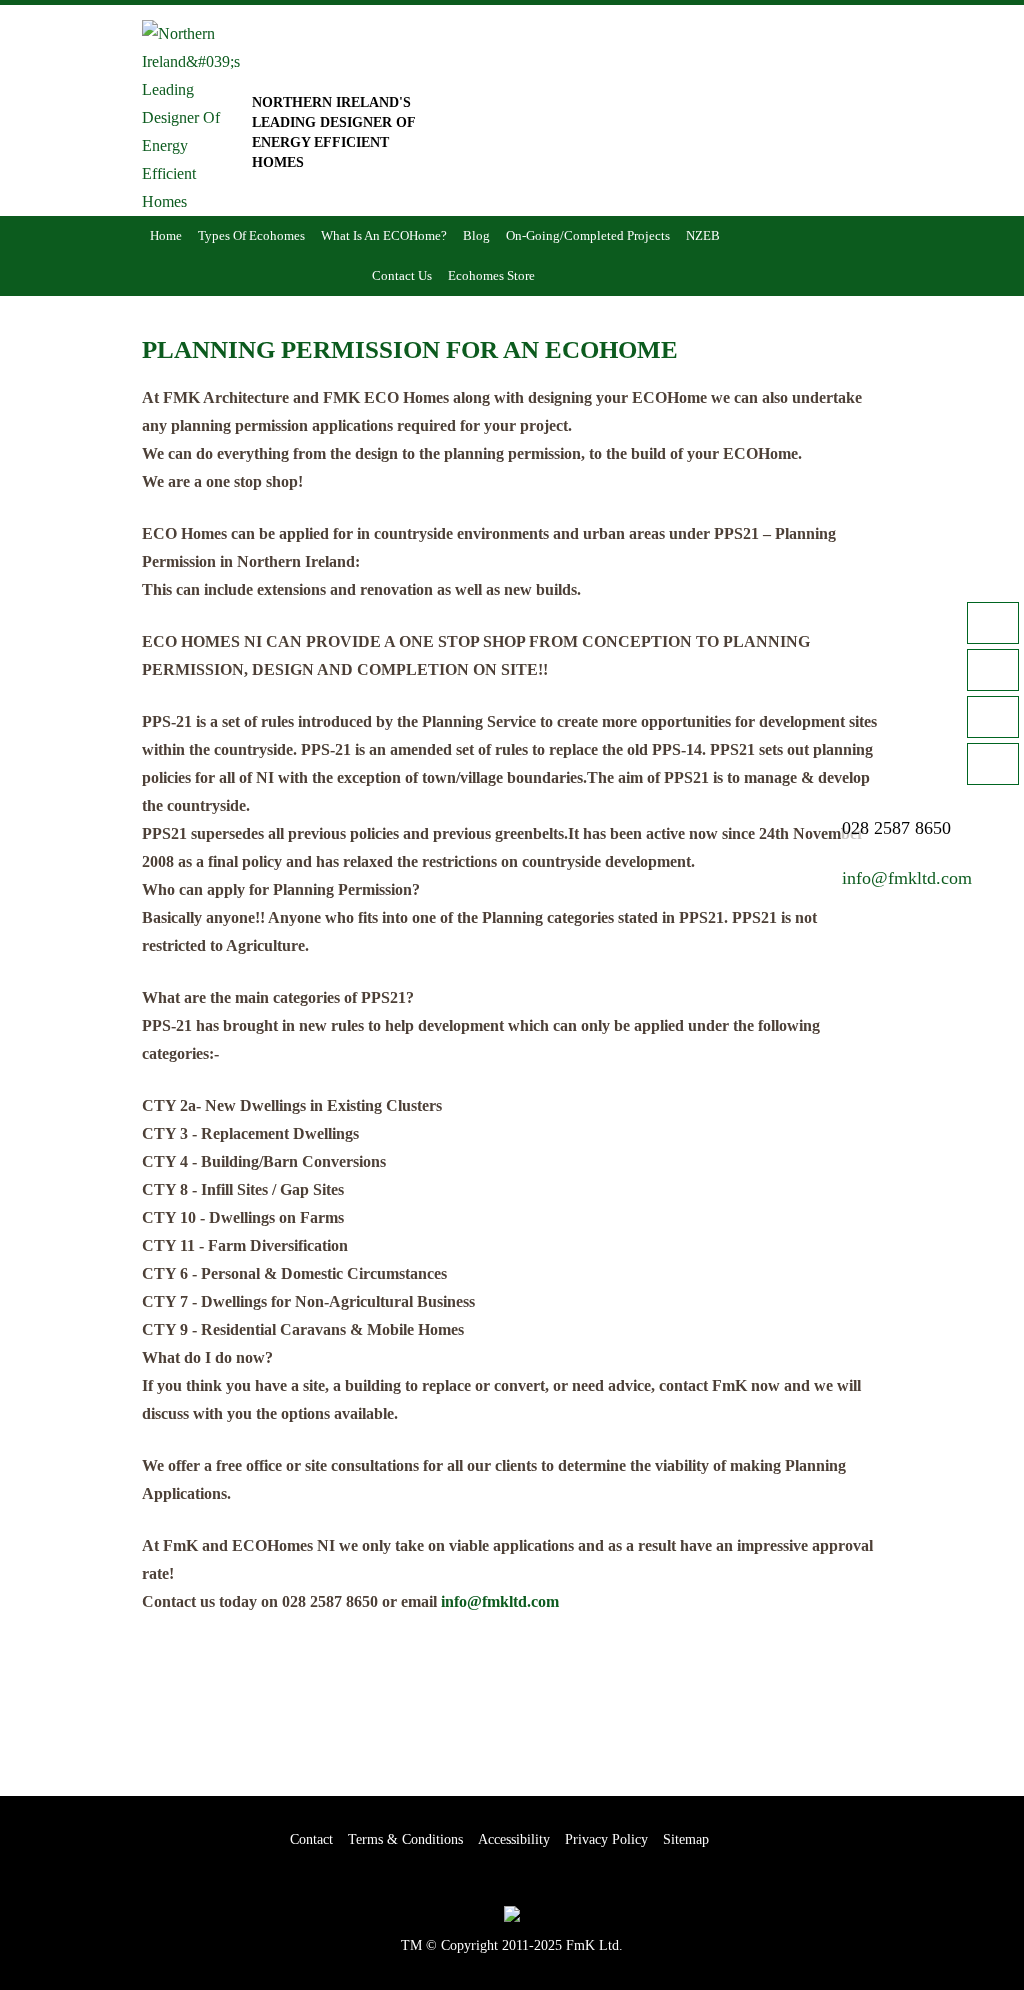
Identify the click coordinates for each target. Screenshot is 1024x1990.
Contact (311, 1839)
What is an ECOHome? (384, 235)
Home (166, 235)
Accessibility (514, 1839)
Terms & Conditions (405, 1839)
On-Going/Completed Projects (588, 235)
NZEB (703, 235)
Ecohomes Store (491, 275)
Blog (476, 235)
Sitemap (686, 1839)
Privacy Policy (606, 1839)
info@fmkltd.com (500, 1601)
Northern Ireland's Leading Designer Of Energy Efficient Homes (333, 132)
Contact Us (402, 275)
